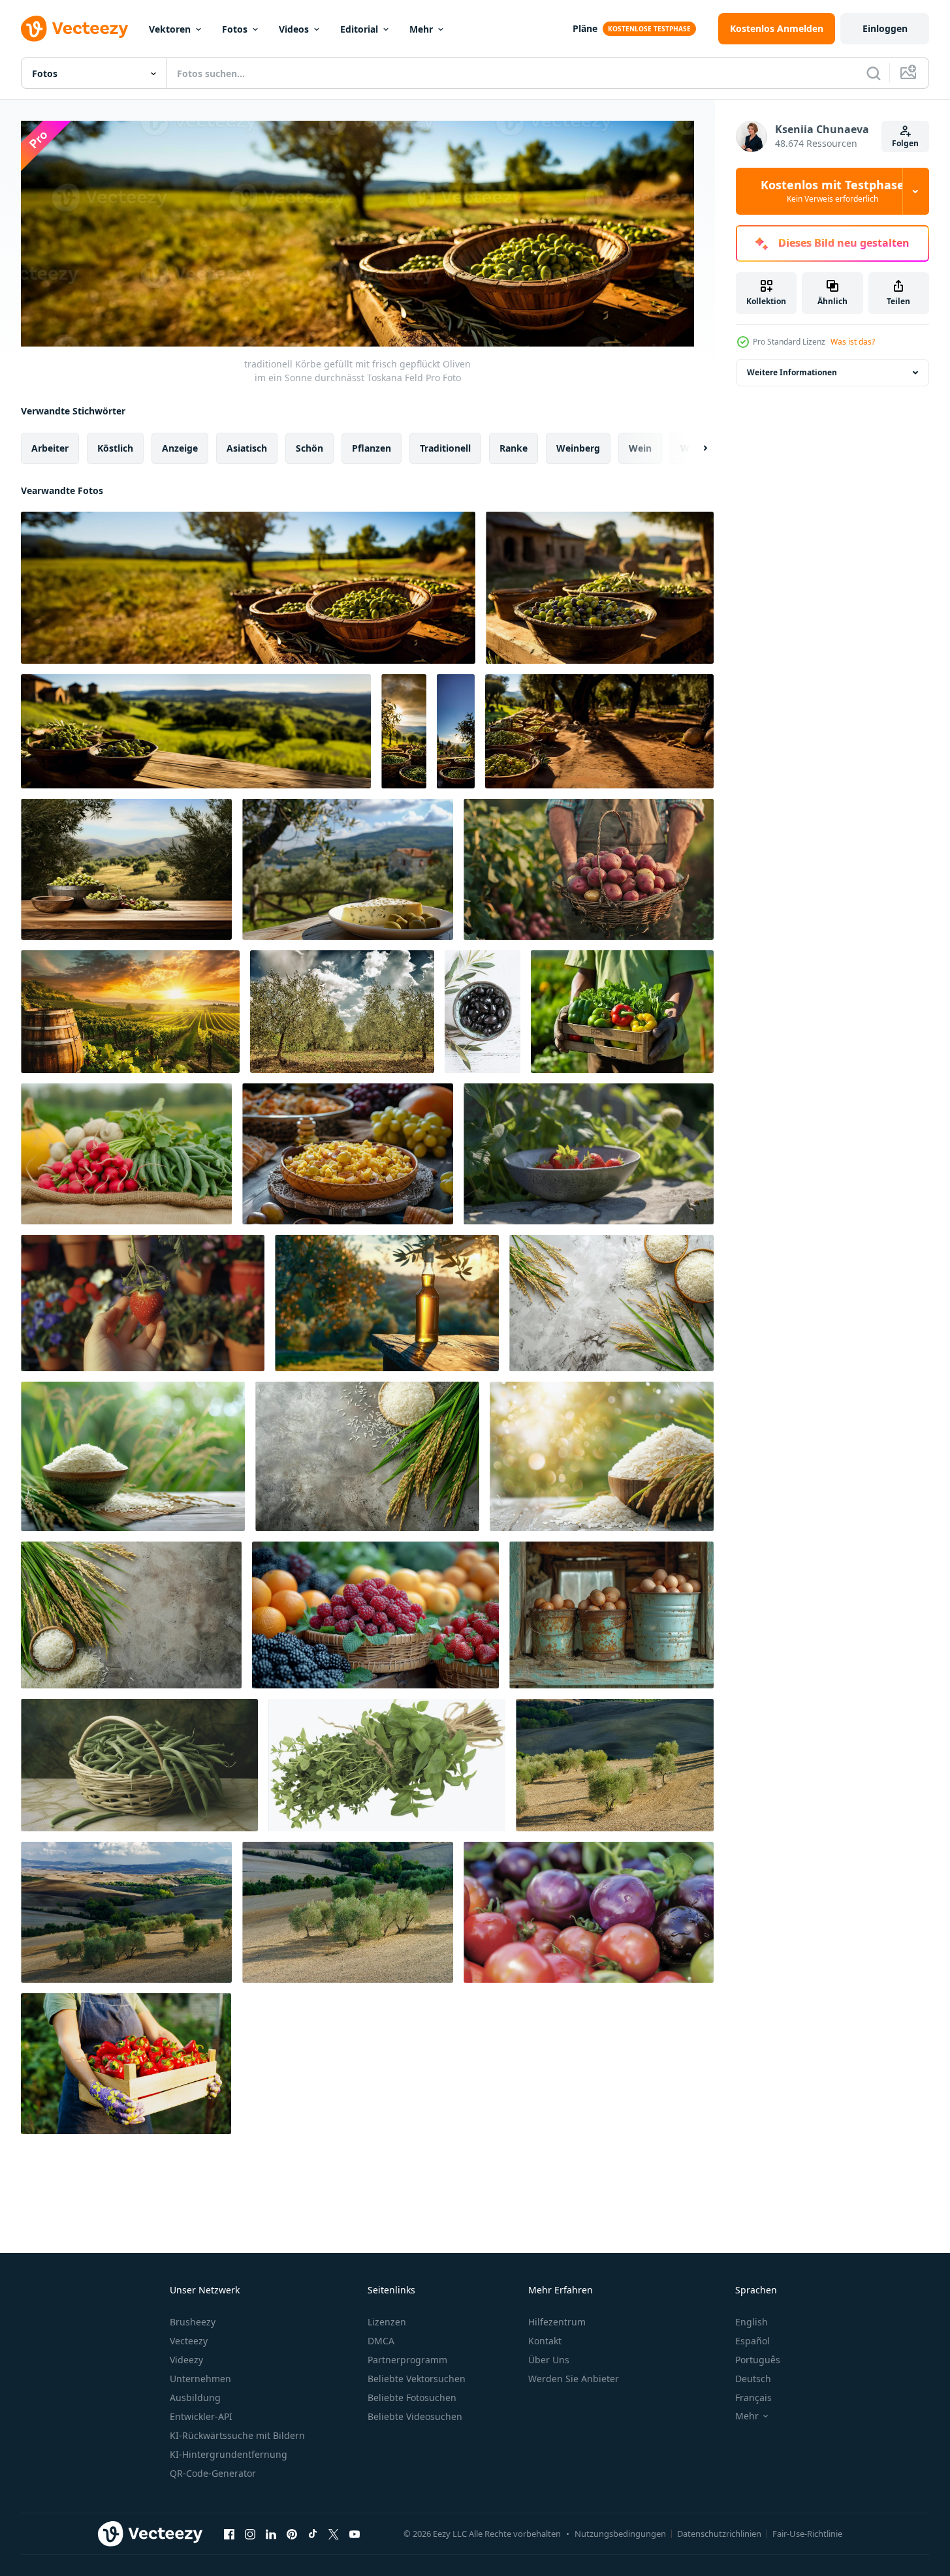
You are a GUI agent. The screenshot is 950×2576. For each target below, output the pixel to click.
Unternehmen (200, 2379)
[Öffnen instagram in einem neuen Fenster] (250, 2534)
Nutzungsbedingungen (620, 2534)
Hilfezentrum (557, 2322)
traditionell (445, 447)
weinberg (578, 447)
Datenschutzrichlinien (719, 2534)
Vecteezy (189, 2341)
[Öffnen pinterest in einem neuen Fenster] (292, 2534)
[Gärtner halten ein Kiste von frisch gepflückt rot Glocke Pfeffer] (126, 2064)
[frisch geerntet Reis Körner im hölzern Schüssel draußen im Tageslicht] (611, 1303)
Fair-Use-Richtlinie (807, 2534)
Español (752, 2341)
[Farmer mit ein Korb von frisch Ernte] (589, 869)
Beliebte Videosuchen (415, 2416)
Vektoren (170, 29)
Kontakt (545, 2341)
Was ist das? (853, 342)
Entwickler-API (201, 2416)
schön (309, 447)
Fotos (235, 29)
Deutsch (753, 2379)
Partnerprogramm (407, 2360)
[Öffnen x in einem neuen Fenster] (334, 2534)
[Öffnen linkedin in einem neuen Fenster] (271, 2534)
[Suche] (874, 73)
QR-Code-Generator (213, 2473)
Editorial (359, 29)
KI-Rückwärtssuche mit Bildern (237, 2435)
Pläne (585, 28)
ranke (514, 447)
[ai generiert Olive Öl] (387, 1303)
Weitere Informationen (792, 372)
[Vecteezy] (74, 29)
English (752, 2322)
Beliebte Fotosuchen (412, 2398)
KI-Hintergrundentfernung (229, 2454)
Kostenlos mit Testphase (832, 191)
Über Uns (549, 2360)
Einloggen (885, 28)
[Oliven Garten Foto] (342, 1012)
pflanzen (372, 447)
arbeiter (50, 447)
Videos (294, 29)
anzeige (180, 447)
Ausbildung (195, 2398)
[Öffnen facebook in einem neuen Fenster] (229, 2534)
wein (640, 447)
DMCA (381, 2341)
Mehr (421, 29)
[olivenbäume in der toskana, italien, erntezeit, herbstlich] (615, 1765)
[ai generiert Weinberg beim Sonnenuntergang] (130, 1012)
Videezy (186, 2360)
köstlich (115, 447)
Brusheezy (193, 2322)
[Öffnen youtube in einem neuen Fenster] (355, 2534)
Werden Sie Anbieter (574, 2379)
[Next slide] (694, 448)
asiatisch (247, 447)
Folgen (905, 143)
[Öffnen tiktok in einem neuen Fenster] (313, 2534)
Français (753, 2398)
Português (758, 2360)
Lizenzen (387, 2322)
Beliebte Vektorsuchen (417, 2379)
